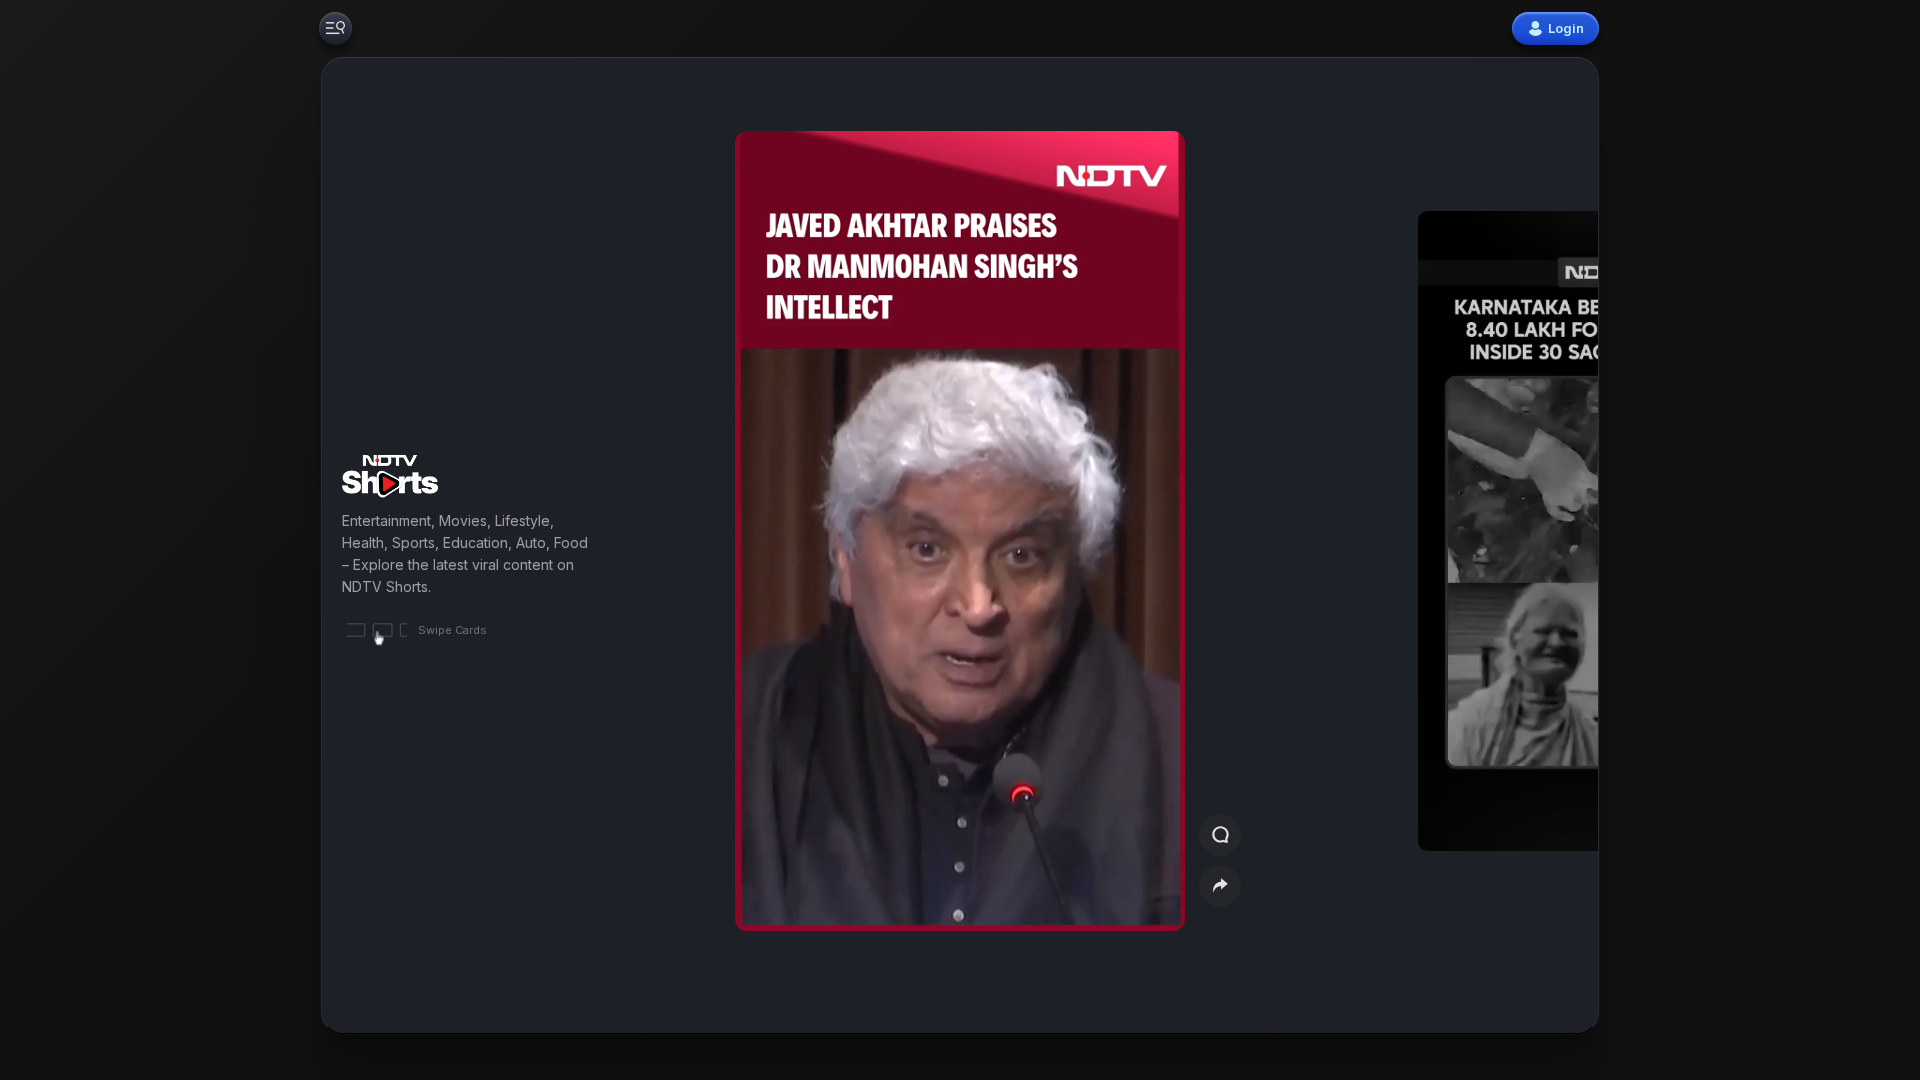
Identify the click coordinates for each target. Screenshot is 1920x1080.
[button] (1482, 545)
